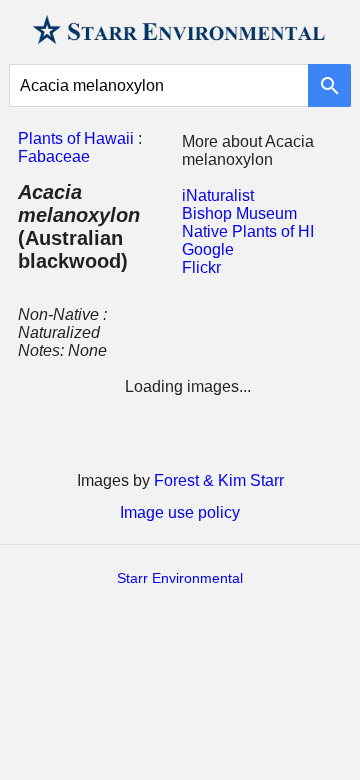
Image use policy (180, 512)
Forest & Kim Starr (219, 480)
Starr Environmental (180, 578)
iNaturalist (218, 195)
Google (208, 249)
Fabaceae (54, 156)
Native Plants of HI (248, 231)
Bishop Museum (239, 213)
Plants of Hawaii (76, 138)
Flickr (201, 267)
